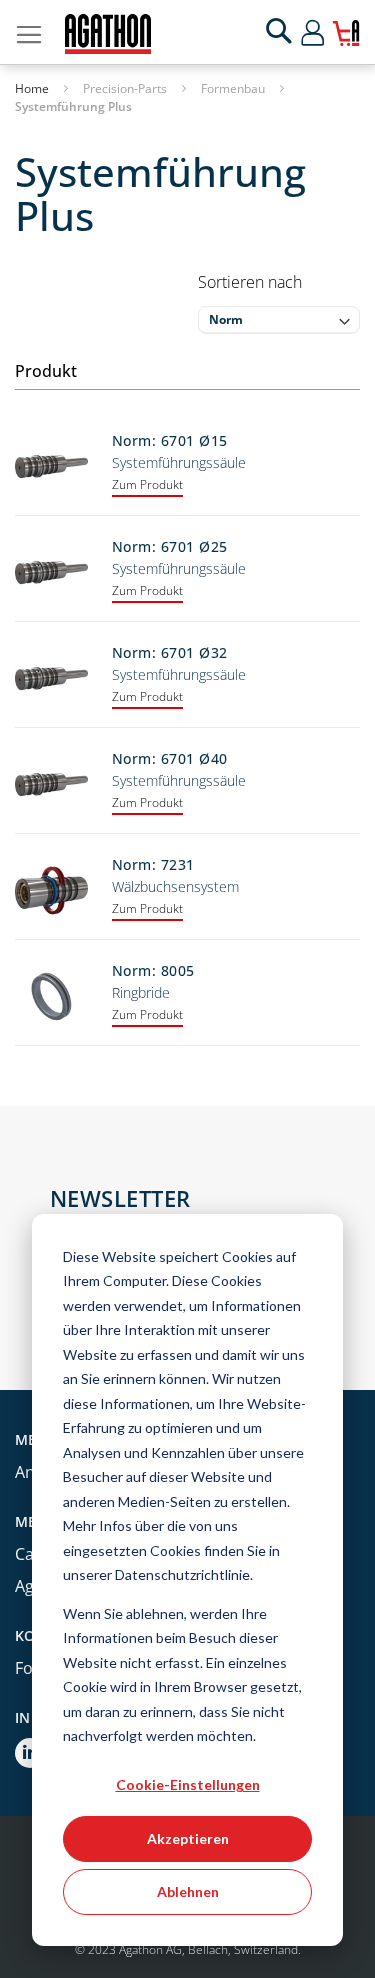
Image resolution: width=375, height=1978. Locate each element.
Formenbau (234, 88)
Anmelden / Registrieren (330, 32)
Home (33, 88)
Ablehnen (188, 1891)
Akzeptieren (188, 1838)
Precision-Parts (126, 88)
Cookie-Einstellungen (188, 1784)
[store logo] (108, 34)
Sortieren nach (250, 282)
